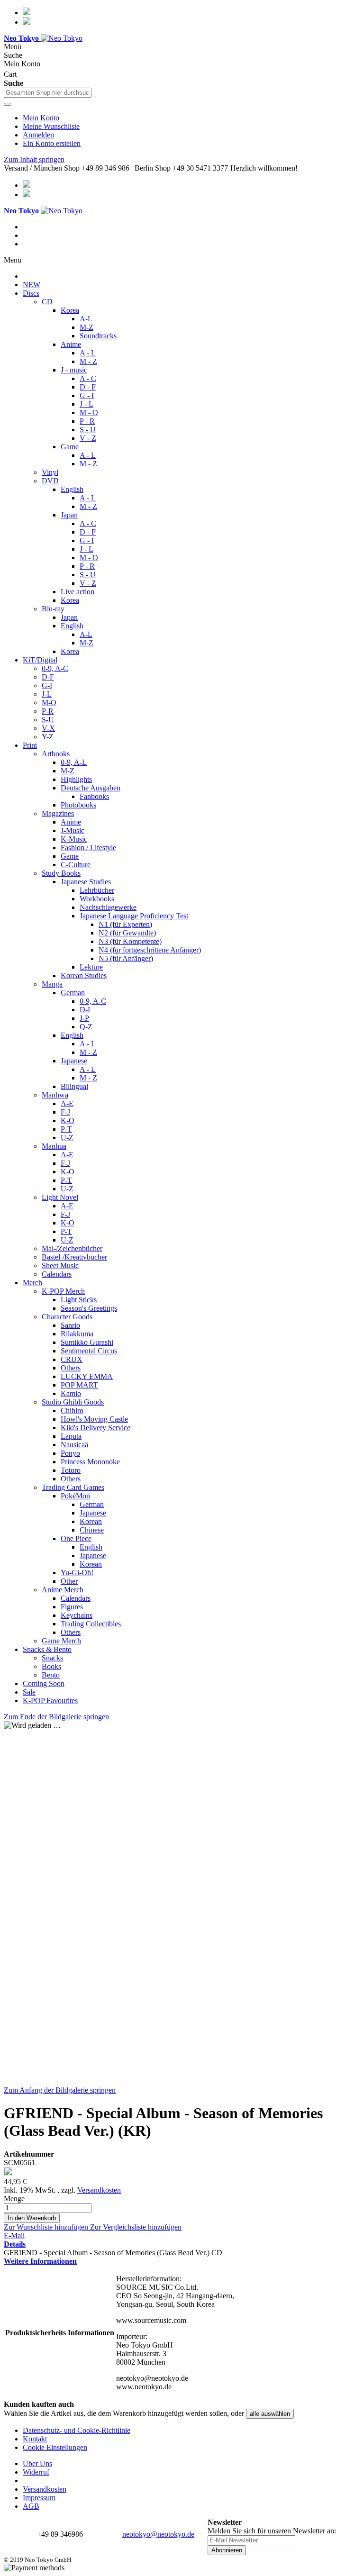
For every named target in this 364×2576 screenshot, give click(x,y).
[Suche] (8, 104)
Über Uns (37, 2463)
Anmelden (38, 135)
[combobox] (48, 93)
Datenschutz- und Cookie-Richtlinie (77, 2430)
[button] (47, 2227)
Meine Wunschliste (51, 126)
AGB (31, 2506)
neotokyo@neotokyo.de (158, 2534)
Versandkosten (99, 2190)
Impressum (39, 2498)
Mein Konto (41, 118)
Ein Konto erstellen (52, 143)
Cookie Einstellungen (55, 2447)
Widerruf (36, 2472)
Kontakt (35, 2439)
